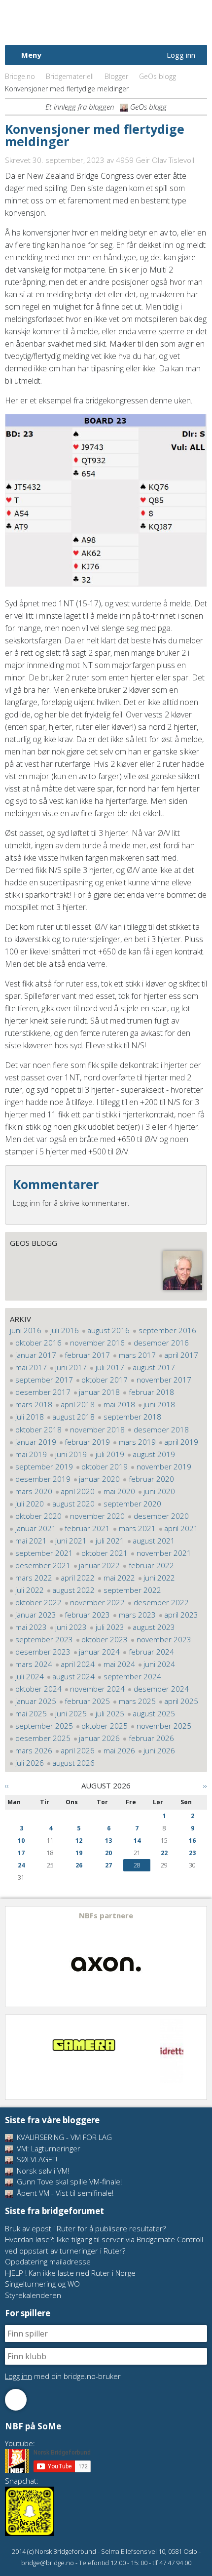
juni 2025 (71, 1713)
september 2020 (132, 1504)
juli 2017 (110, 1367)
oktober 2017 (105, 1380)
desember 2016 (161, 1343)
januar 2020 (99, 1479)
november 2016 (97, 1343)
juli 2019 (110, 1454)
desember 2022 (161, 1602)
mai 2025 (31, 1713)
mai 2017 (31, 1367)
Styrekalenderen (33, 2295)
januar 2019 (36, 1442)
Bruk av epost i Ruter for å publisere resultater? (85, 2228)
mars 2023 (137, 1615)
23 (192, 1853)
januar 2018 (99, 1392)
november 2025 (164, 1726)
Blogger (116, 76)
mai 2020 (119, 1491)
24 (21, 1865)
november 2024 (97, 1689)
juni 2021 (71, 1541)
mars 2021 (137, 1528)
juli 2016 (65, 1330)
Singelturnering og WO (42, 2284)
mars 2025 (137, 1701)
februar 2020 (151, 1479)
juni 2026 (159, 1750)
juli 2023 (110, 1627)
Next (199, 1957)
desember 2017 (43, 1392)
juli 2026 (30, 1763)
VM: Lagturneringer (48, 2148)
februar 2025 (87, 1701)
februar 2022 (151, 1565)
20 (108, 1853)
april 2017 (181, 1355)
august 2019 (154, 1454)
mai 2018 (119, 1404)
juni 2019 (71, 1454)
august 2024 (73, 1676)
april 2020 (78, 1491)
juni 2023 (71, 1627)
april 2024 (78, 1664)
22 (164, 1853)
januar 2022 (99, 1565)
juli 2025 (110, 1713)
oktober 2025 (105, 1726)
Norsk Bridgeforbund (68, 22)
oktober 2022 (38, 1602)
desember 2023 (43, 1652)
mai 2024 (119, 1664)
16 (192, 1841)
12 (79, 1841)
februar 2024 (151, 1652)
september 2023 (44, 1639)
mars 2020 (34, 1491)
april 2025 (181, 1701)
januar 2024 (99, 1652)
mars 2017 (137, 1355)
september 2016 (167, 1330)
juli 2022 (30, 1590)
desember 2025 (43, 1738)
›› (205, 1785)
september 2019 (44, 1466)
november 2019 (164, 1466)
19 (79, 1853)
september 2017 (44, 1380)
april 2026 (78, 1750)
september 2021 (44, 1553)
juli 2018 (30, 1417)
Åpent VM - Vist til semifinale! (64, 2193)
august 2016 (108, 1330)
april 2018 (78, 1404)
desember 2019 (43, 1479)
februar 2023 (87, 1615)
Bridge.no (20, 76)
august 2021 (154, 1541)
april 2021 (181, 1528)
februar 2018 (151, 1392)
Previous (13, 1957)
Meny (31, 55)
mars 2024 (34, 1664)
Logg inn (181, 55)
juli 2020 (30, 1504)
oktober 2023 (105, 1639)
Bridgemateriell (70, 76)
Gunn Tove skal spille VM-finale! (68, 2181)
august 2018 (73, 1417)
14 (137, 1841)
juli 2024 (30, 1676)
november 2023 (164, 1639)
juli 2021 (110, 1541)
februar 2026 (151, 1738)
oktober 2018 (38, 1429)
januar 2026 (99, 1738)
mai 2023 (31, 1627)
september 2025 (44, 1726)
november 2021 (164, 1553)
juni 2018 (159, 1404)
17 (21, 1853)
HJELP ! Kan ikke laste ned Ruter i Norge (70, 2273)
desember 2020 (161, 1516)
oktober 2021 (105, 1553)
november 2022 (97, 1602)
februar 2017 (87, 1355)
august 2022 (73, 1590)
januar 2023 (36, 1615)
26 (79, 1865)
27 (108, 1865)
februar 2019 (87, 1442)
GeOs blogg (158, 76)
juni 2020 (159, 1491)
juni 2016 (26, 1330)
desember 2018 (161, 1429)
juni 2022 (159, 1578)
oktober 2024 (38, 1689)
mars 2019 (137, 1442)
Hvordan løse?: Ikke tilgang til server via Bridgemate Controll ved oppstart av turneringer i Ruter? (104, 2245)
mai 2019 (31, 1454)
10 (21, 1841)
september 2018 (132, 1417)
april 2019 (181, 1442)
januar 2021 (36, 1528)
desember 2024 (161, 1689)
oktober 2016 (38, 1343)
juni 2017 (71, 1367)
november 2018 (97, 1429)
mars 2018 (34, 1404)
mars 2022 (34, 1578)
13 (108, 1841)
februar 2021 (87, 1528)
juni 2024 (159, 1664)
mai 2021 (31, 1541)
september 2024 (132, 1676)
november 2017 (164, 1380)
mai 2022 (119, 1578)
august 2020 (73, 1504)
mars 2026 (34, 1750)
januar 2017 (36, 1355)
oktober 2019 (105, 1466)
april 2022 (78, 1578)
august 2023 (154, 1627)
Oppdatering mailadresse (48, 2261)
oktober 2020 (38, 1516)
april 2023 (181, 1615)
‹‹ (7, 1785)
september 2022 (132, 1590)
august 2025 (154, 1713)
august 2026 (73, 1763)
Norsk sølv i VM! (42, 2171)
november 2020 (97, 1516)
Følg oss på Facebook (16, 2400)
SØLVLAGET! (36, 2159)
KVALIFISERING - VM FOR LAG (63, 2137)
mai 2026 (119, 1750)
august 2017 (154, 1367)
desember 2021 (43, 1565)
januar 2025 (36, 1701)
